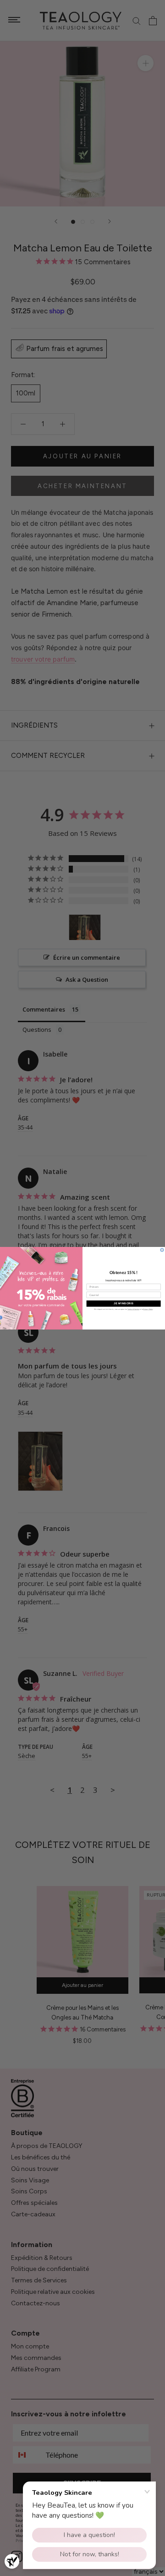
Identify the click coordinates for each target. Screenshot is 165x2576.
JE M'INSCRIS (124, 1303)
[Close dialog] (162, 1249)
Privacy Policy (148, 1309)
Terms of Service (133, 1309)
